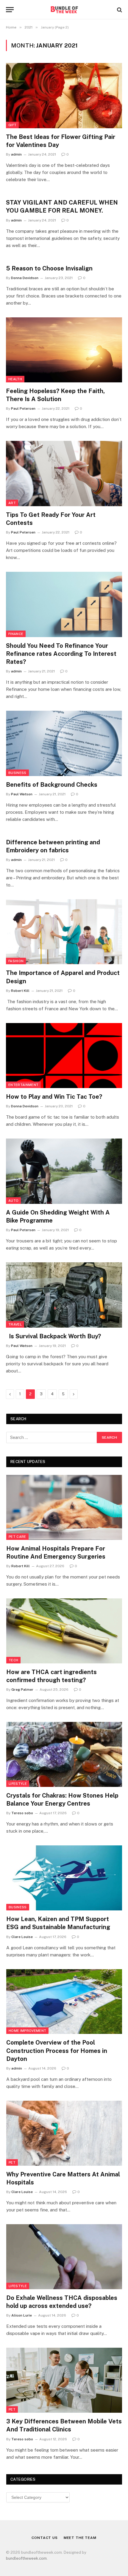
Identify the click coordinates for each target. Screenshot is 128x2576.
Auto (13, 1201)
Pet (12, 2162)
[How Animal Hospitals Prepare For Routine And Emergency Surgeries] (64, 1507)
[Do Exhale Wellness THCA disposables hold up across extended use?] (64, 2257)
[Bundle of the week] (64, 10)
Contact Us (45, 2538)
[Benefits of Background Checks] (64, 743)
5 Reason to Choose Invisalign (49, 268)
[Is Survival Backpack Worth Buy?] (64, 1295)
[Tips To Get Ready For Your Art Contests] (64, 473)
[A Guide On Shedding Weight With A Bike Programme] (64, 1171)
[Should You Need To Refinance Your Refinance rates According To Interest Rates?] (64, 604)
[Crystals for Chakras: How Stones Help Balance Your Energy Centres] (64, 1754)
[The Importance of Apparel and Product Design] (64, 932)
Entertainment (23, 1085)
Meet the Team (80, 2538)
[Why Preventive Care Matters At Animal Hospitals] (64, 2133)
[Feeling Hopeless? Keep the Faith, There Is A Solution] (64, 350)
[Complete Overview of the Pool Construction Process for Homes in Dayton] (64, 2002)
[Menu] (10, 10)
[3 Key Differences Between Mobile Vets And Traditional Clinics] (64, 2380)
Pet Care (17, 1537)
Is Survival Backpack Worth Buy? (53, 1336)
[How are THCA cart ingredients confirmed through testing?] (64, 1631)
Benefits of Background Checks (52, 785)
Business (17, 773)
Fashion (16, 961)
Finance (16, 634)
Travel (15, 1324)
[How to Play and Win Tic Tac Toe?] (64, 1056)
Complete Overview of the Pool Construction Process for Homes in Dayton (57, 2051)
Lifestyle (18, 1784)
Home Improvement (27, 2031)
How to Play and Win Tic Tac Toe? (54, 1097)
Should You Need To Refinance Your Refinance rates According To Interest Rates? (61, 654)
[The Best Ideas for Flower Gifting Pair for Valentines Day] (64, 95)
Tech (13, 1660)
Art (12, 503)
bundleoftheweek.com (26, 2558)
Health (15, 379)
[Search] (119, 10)
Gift (12, 125)
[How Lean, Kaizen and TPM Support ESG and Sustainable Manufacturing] (64, 1878)
